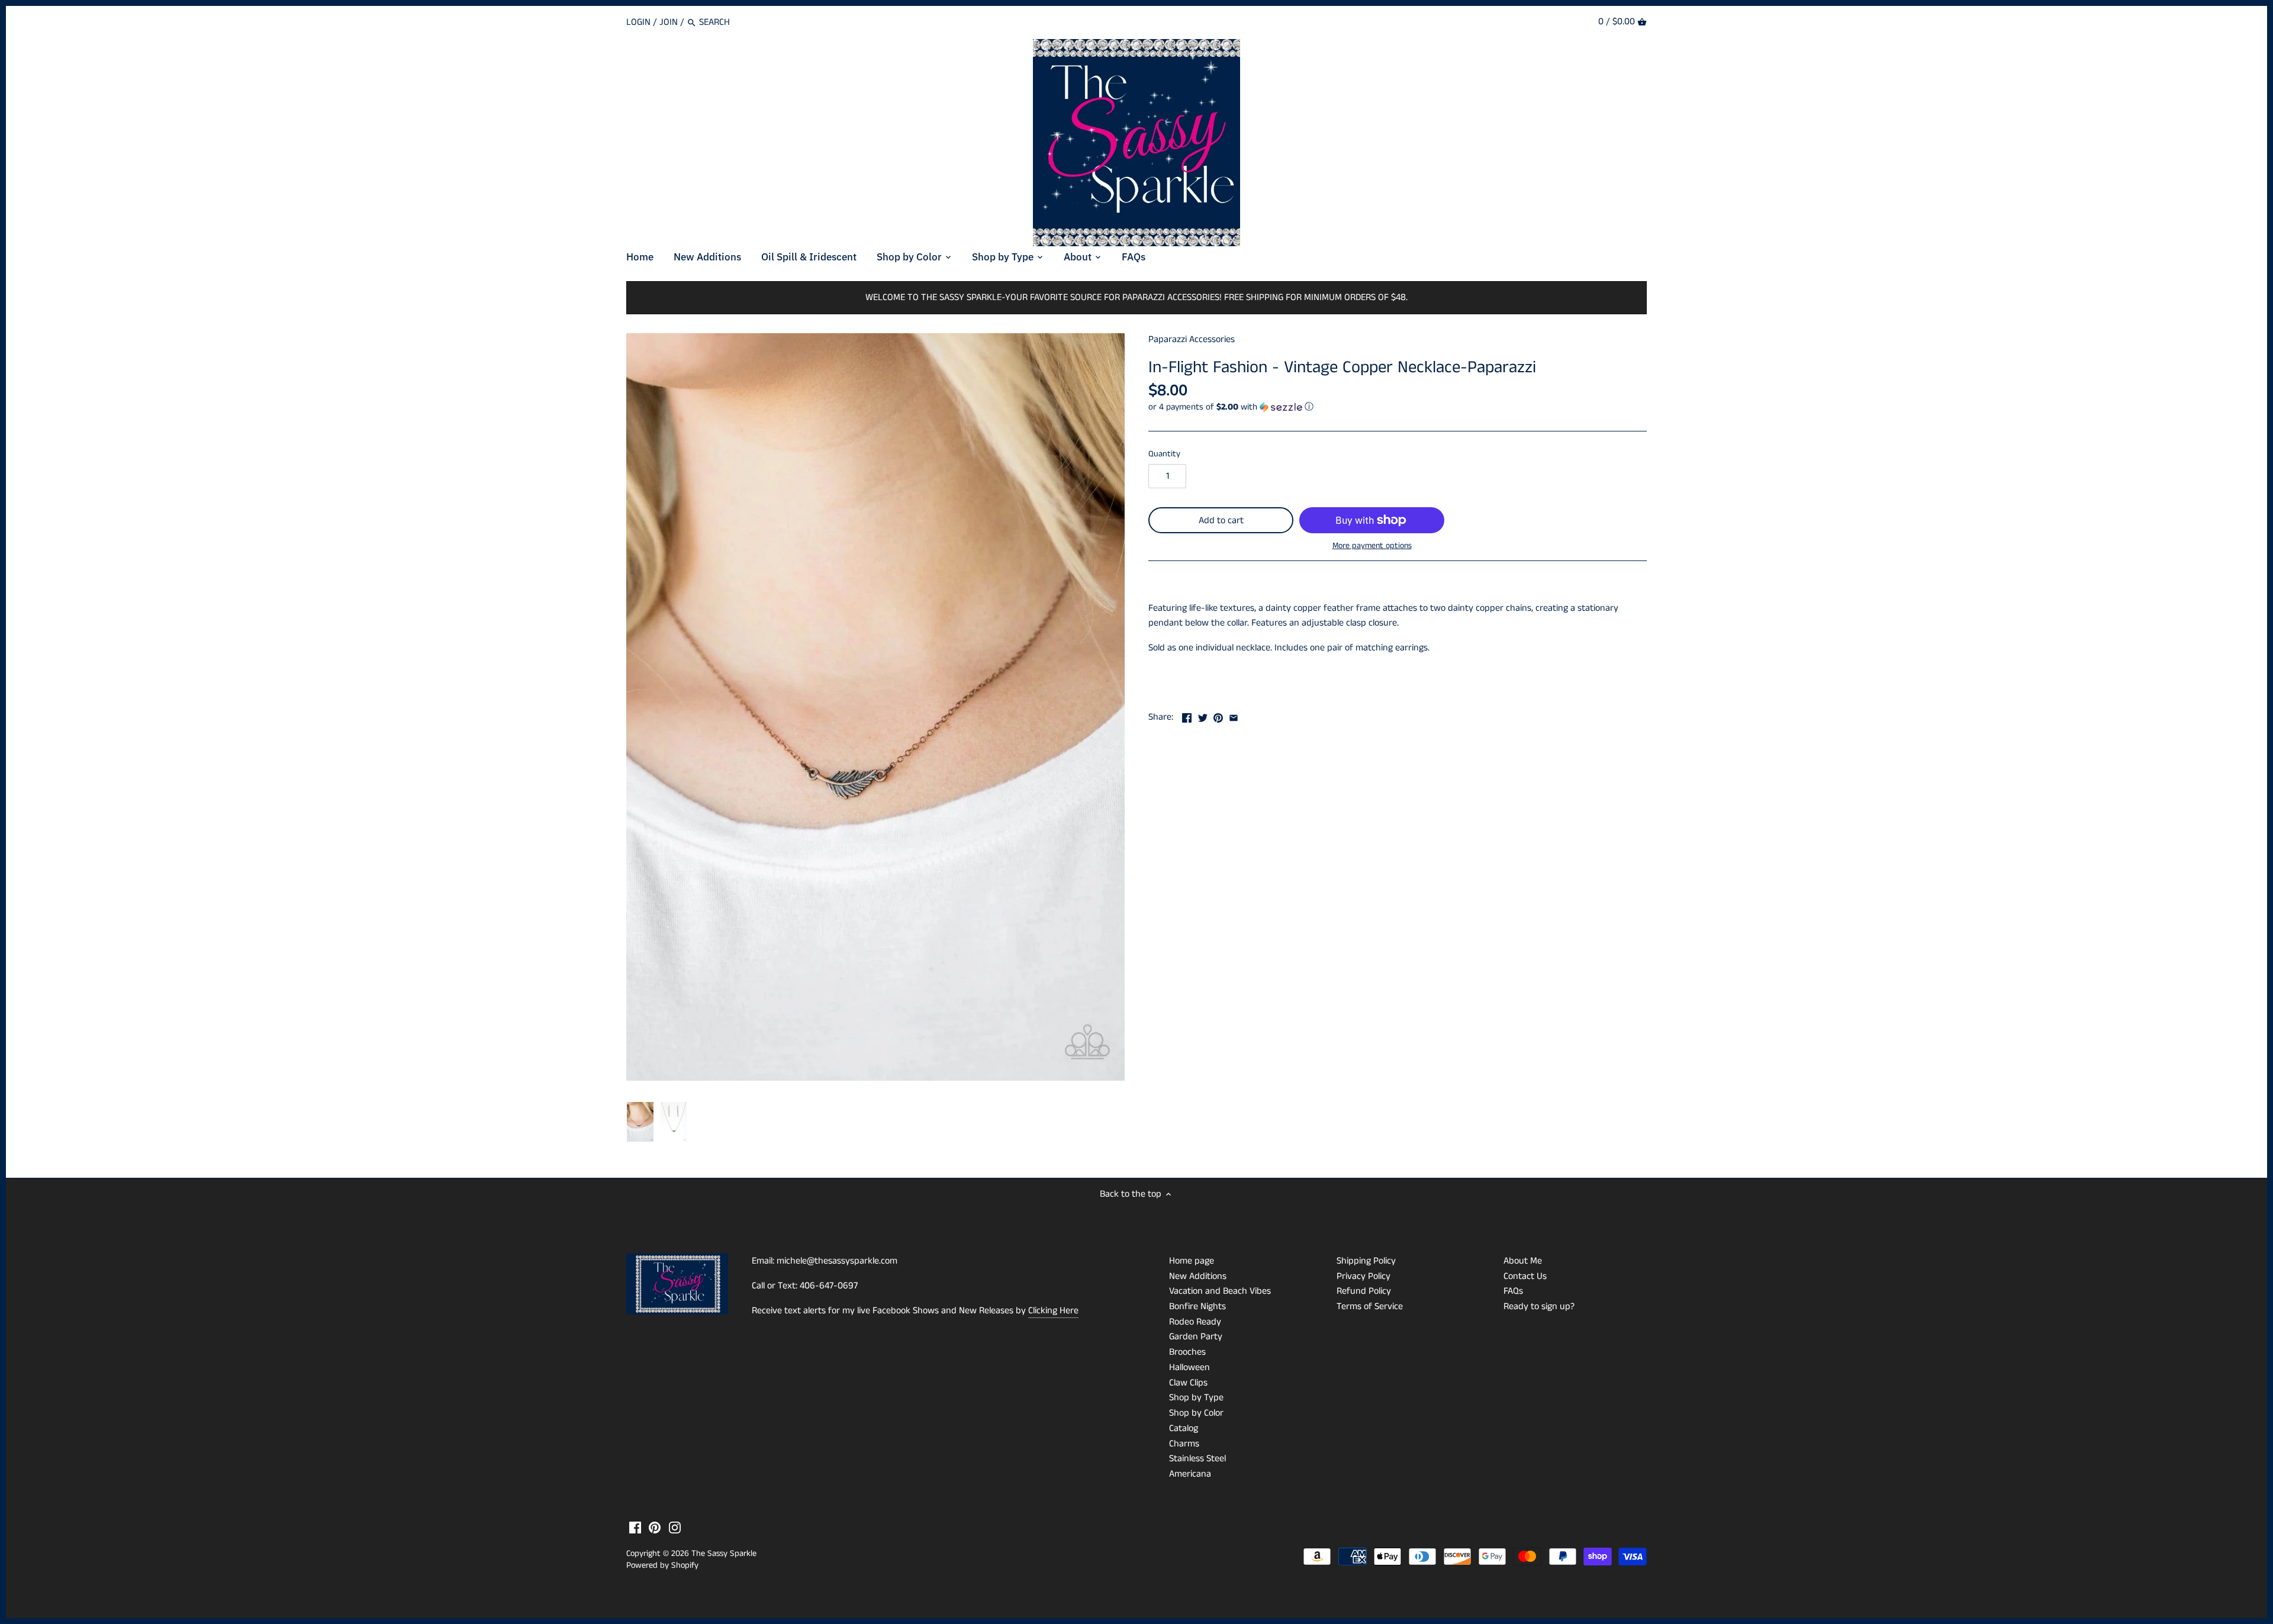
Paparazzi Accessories (1192, 339)
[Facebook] (635, 1528)
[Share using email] (1234, 716)
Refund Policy (1364, 1291)
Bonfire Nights (1197, 1306)
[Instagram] (675, 1528)
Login (638, 22)
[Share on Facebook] (1187, 716)
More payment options (1372, 546)
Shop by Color (1196, 1413)
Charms (1184, 1444)
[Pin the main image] (1218, 716)
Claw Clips (1188, 1383)
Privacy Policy (1364, 1276)
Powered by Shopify (662, 1565)
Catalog (1184, 1428)
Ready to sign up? (1539, 1306)
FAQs (1513, 1291)
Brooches (1187, 1352)
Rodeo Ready (1195, 1322)
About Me (1523, 1261)
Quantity (1164, 454)
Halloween (1189, 1367)
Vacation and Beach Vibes (1220, 1291)
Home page (1192, 1261)
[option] (640, 1122)
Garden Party (1196, 1337)
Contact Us (1525, 1276)
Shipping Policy (1366, 1261)
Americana (1190, 1474)
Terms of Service (1370, 1306)
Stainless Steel (1197, 1459)
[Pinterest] (655, 1528)
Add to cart (1221, 521)
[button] (1398, 407)
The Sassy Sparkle (724, 1554)
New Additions (1198, 1276)
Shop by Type (1196, 1398)
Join (669, 22)
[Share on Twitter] (1203, 716)
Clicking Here (1053, 1311)
